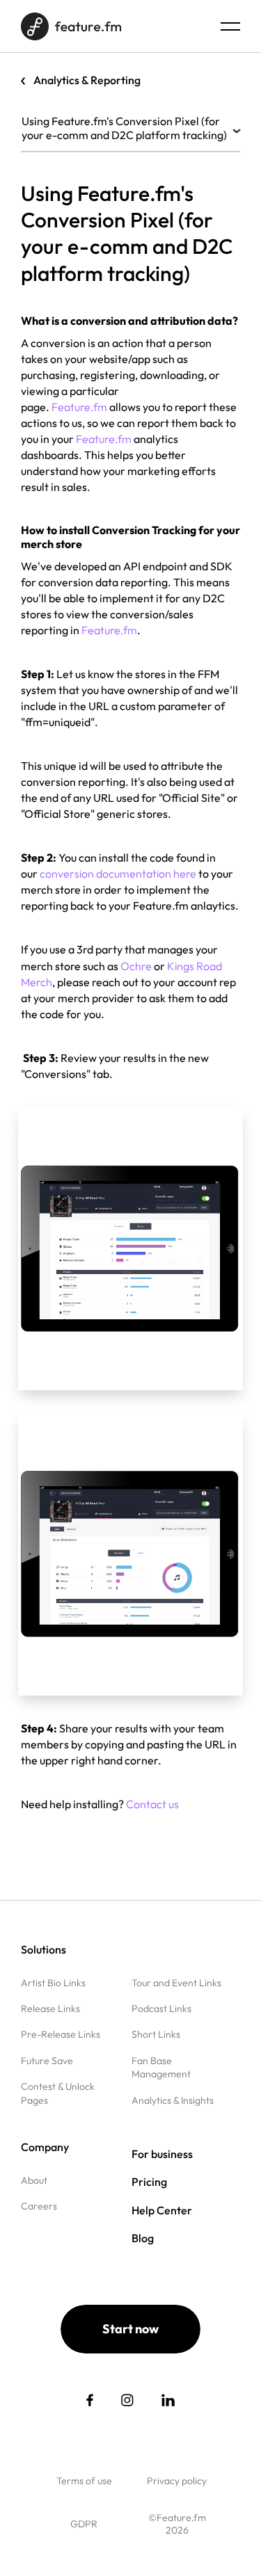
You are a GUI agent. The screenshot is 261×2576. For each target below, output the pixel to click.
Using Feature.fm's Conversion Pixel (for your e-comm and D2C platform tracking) (124, 128)
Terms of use (84, 2481)
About (34, 2180)
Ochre (136, 966)
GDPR (84, 2524)
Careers (39, 2206)
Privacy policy (177, 2481)
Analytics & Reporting (87, 80)
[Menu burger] (230, 26)
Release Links (50, 2009)
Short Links (156, 2034)
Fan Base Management (161, 2067)
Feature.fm (104, 439)
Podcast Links (161, 2009)
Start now (130, 2329)
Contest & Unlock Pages (58, 2093)
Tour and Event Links (176, 1983)
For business (162, 2154)
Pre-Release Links (61, 2034)
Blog (143, 2238)
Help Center (162, 2210)
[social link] (90, 2400)
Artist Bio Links (53, 1983)
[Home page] (71, 26)
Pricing (149, 2182)
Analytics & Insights (173, 2100)
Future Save (47, 2061)
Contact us (152, 1804)
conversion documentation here (118, 874)
